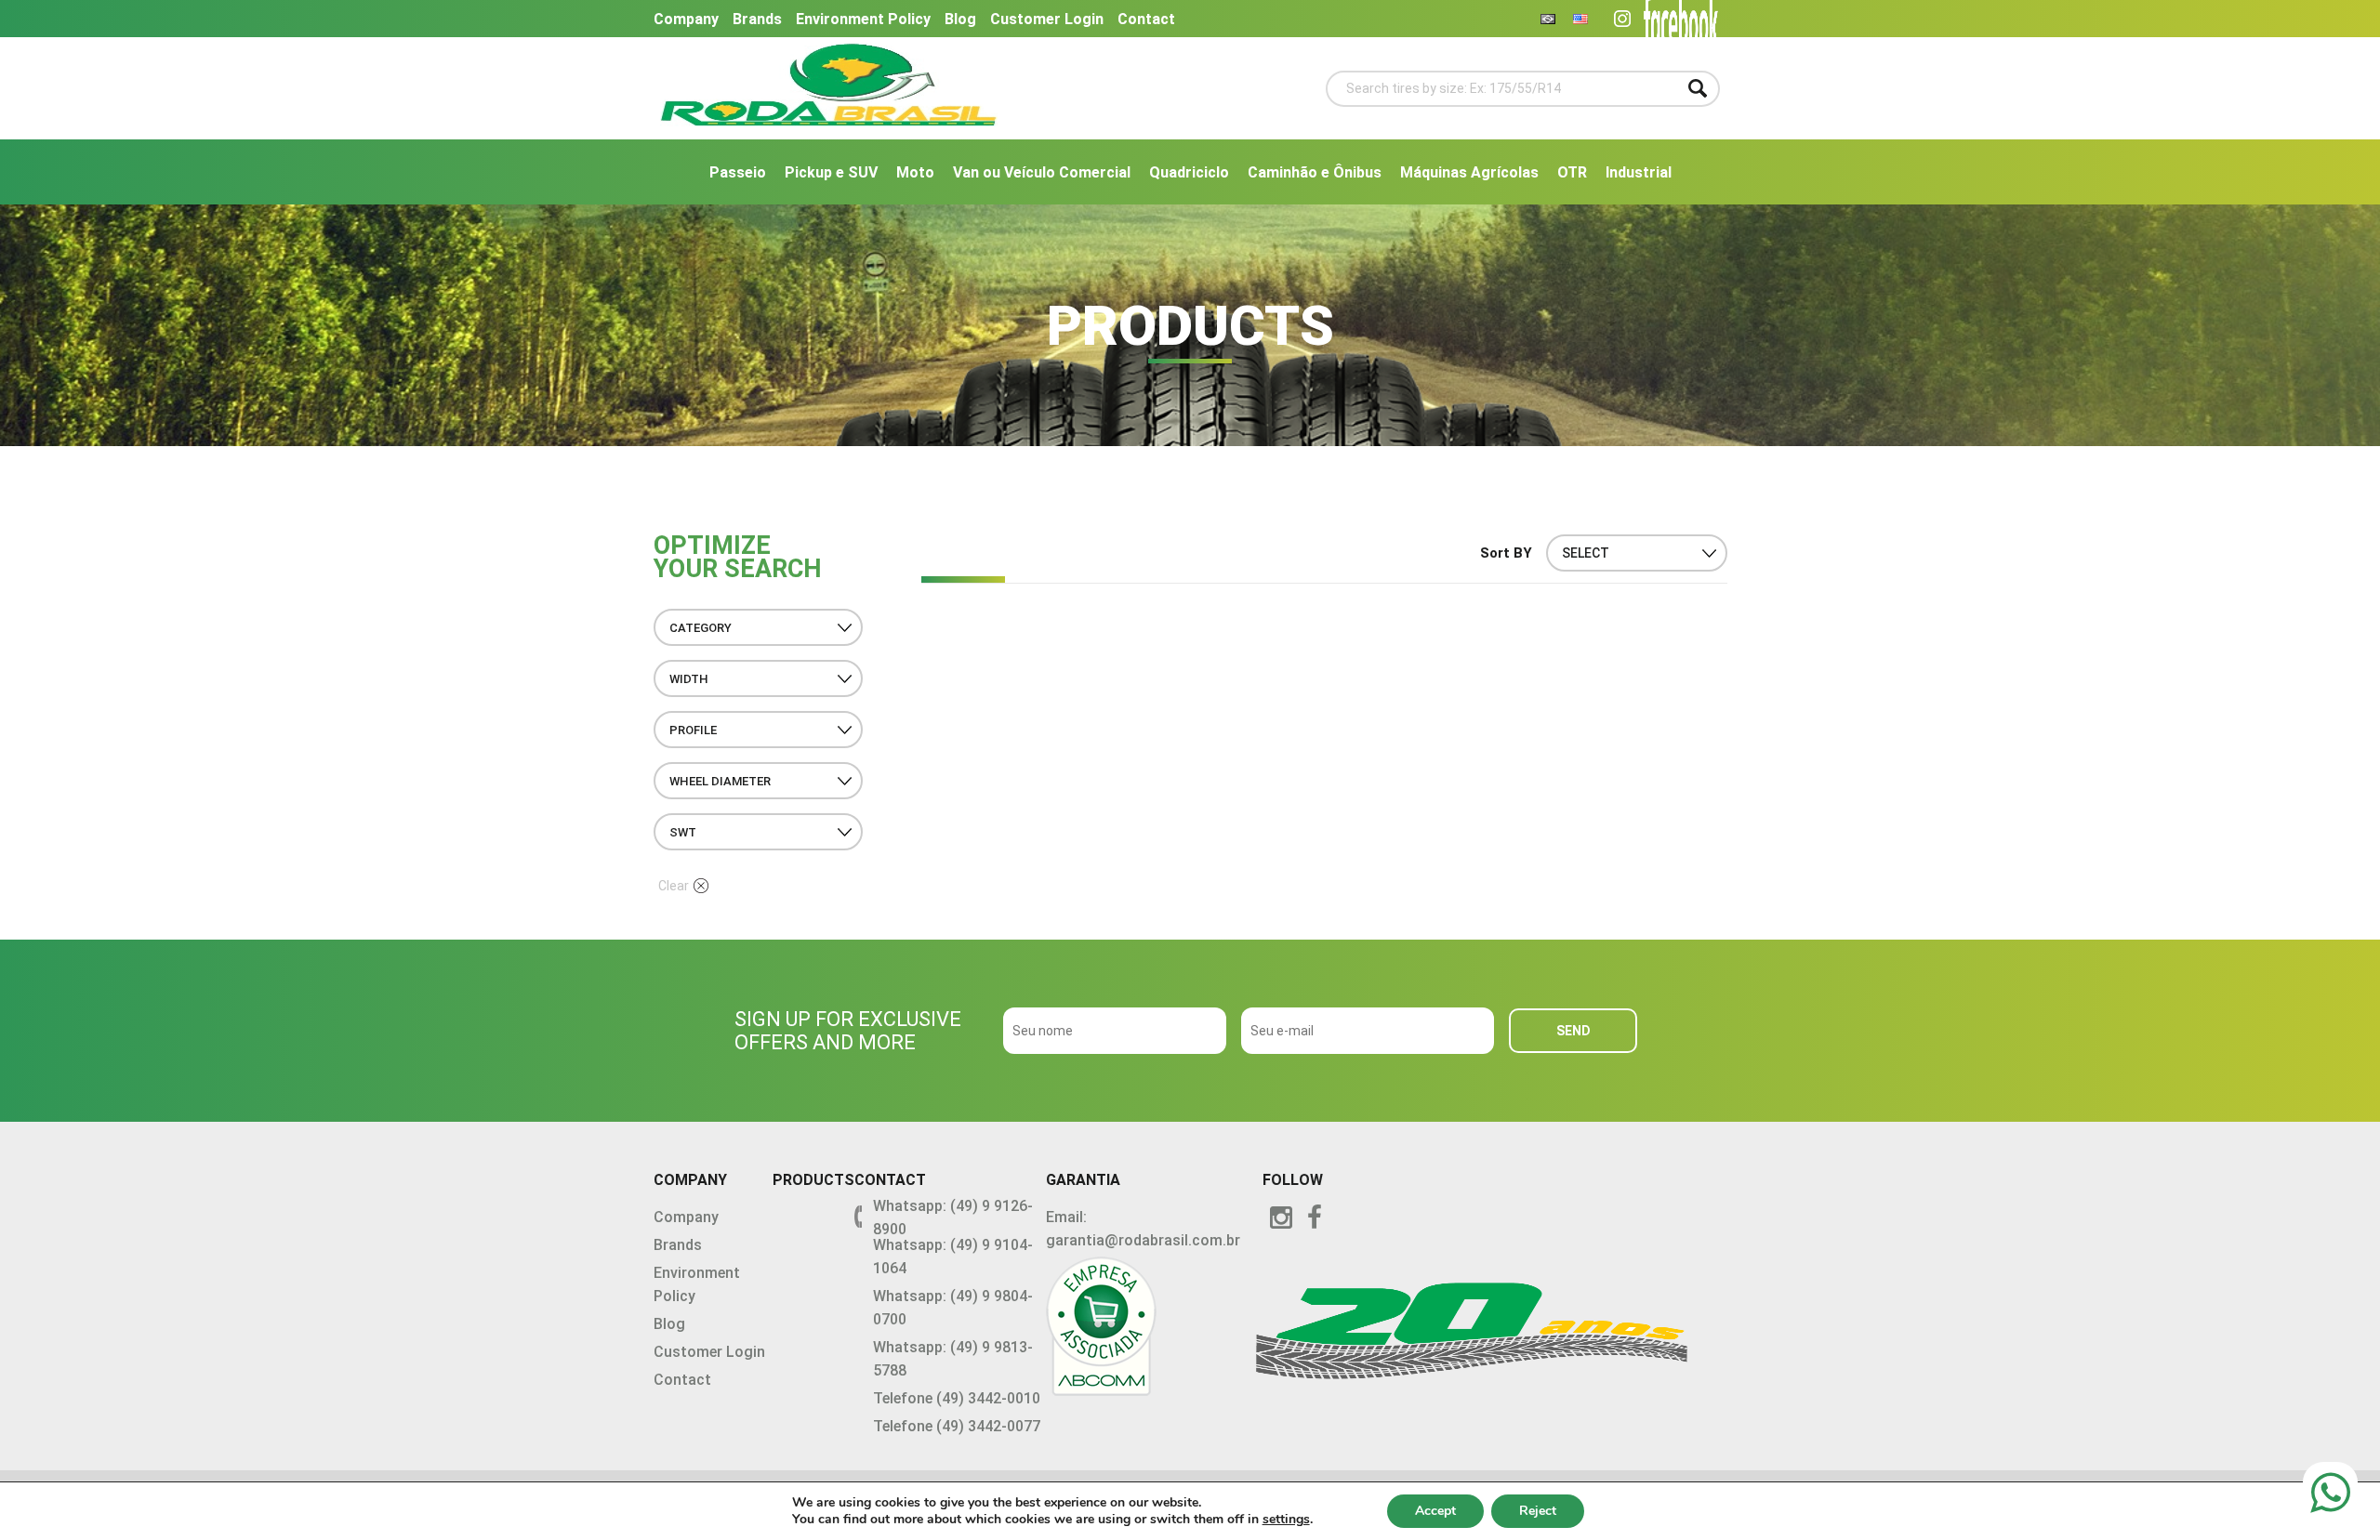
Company (686, 19)
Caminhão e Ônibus (1315, 172)
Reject (1538, 1511)
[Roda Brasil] (829, 116)
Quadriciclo (1189, 172)
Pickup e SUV (831, 172)
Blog (960, 19)
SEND (1573, 1031)
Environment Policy (863, 19)
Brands (757, 19)
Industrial (1639, 172)
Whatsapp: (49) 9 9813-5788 (953, 1359)
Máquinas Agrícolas (1469, 172)
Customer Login (1047, 19)
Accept (1435, 1511)
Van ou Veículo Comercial (1042, 172)
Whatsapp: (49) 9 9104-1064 (953, 1257)
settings (1286, 1520)
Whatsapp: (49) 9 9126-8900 (953, 1218)
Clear (674, 886)
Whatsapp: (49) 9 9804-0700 (953, 1308)
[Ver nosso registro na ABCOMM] (1154, 1329)
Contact (1146, 19)
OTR (1572, 172)
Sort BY (1506, 553)
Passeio (738, 172)
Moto (915, 172)
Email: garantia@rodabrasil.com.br (1143, 1229)
